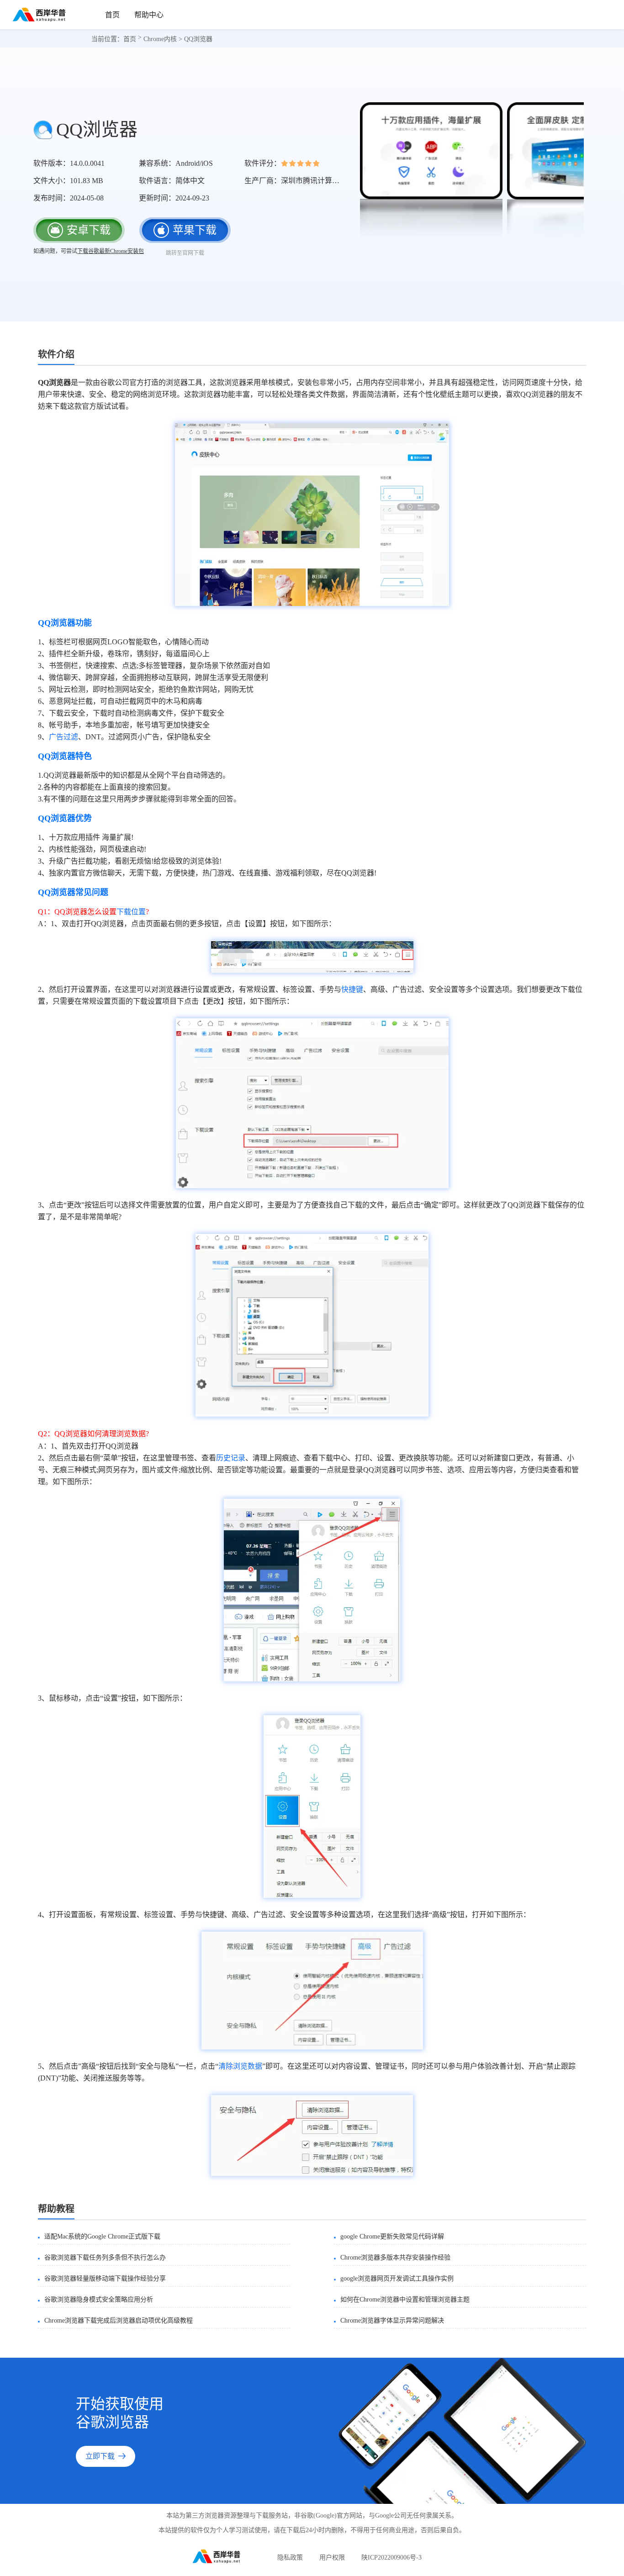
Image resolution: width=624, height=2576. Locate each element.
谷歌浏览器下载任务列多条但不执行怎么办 (105, 2257)
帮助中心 (149, 15)
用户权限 (332, 2558)
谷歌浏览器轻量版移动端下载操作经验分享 (105, 2278)
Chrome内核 (160, 39)
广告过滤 (63, 737)
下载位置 (131, 912)
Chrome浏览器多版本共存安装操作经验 (395, 2257)
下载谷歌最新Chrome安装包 (111, 251)
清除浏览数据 (240, 2066)
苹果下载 (191, 234)
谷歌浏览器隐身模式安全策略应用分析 (99, 2299)
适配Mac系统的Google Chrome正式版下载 (102, 2236)
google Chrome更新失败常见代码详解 (392, 2236)
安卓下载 (89, 230)
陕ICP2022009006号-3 (391, 2558)
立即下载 (100, 2456)
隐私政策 (290, 2558)
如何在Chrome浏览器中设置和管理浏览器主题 (405, 2299)
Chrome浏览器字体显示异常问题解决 (392, 2321)
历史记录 (231, 1458)
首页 (112, 15)
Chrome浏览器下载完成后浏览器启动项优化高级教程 (119, 2321)
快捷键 (352, 989)
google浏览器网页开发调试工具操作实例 (397, 2278)
